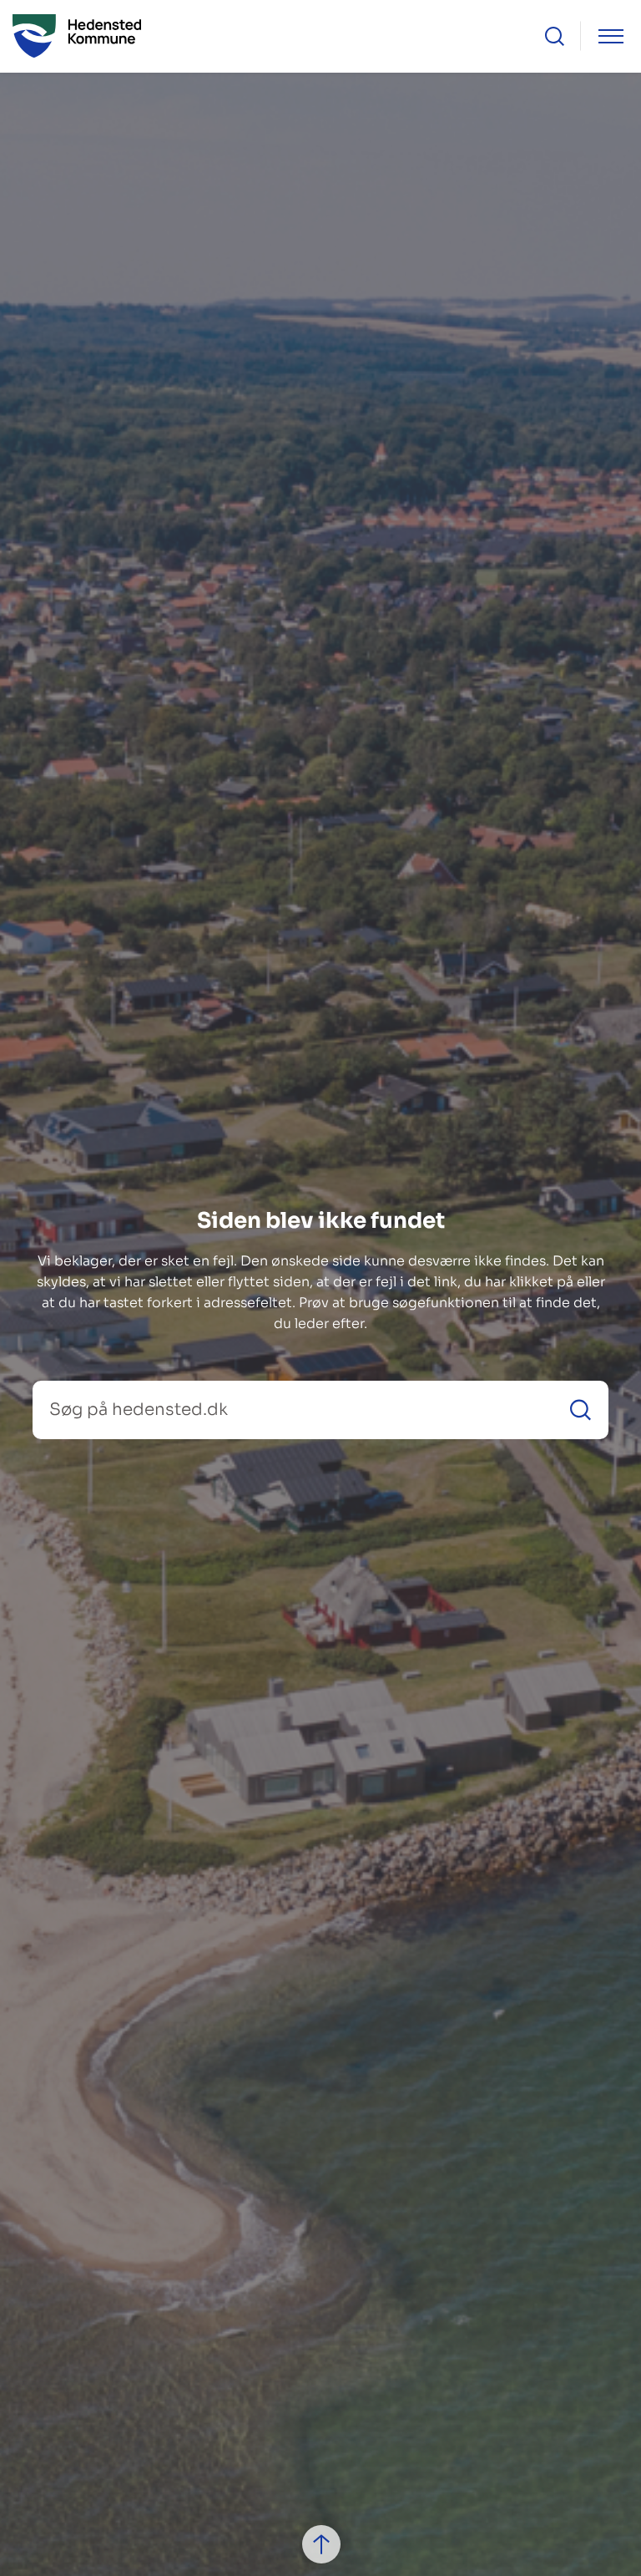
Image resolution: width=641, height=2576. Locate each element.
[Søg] (580, 1410)
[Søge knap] (555, 36)
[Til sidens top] (321, 2544)
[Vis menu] (611, 36)
